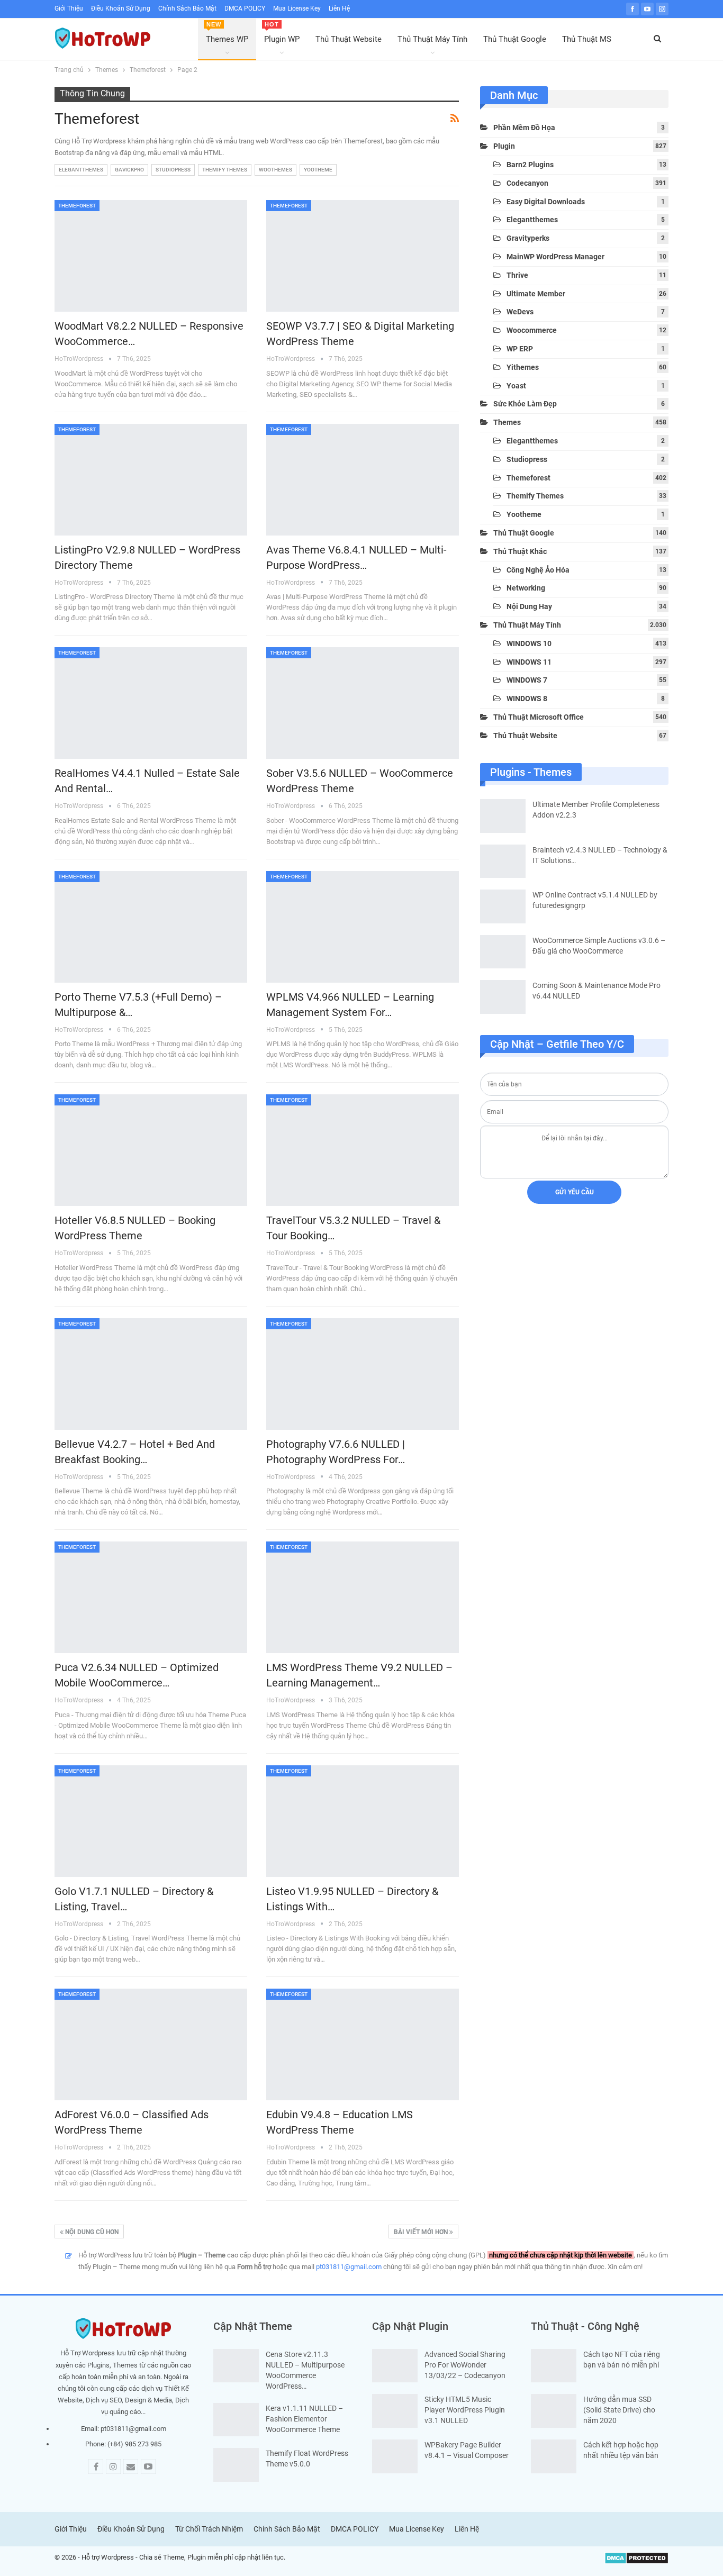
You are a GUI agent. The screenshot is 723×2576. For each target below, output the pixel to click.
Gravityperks (528, 238)
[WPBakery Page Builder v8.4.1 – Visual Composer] (395, 2456)
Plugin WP (282, 33)
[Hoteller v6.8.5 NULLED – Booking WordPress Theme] (151, 1150)
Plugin (504, 146)
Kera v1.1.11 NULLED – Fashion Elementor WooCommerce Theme (304, 2419)
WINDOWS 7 (527, 680)
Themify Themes (225, 170)
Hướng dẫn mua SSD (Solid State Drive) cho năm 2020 (619, 2410)
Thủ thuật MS (587, 39)
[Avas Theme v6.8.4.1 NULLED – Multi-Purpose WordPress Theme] (363, 480)
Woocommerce (532, 330)
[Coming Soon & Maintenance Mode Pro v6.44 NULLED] (503, 997)
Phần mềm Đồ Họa (524, 128)
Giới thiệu (69, 8)
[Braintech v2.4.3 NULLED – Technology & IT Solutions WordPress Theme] (503, 861)
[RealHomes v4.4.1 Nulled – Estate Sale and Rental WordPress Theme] (151, 703)
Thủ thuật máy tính (527, 625)
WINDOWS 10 (529, 643)
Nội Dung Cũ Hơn (91, 2232)
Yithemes (523, 367)
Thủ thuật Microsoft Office (539, 717)
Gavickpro (129, 170)
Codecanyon (527, 183)
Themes (507, 422)
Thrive (517, 275)
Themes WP (227, 33)
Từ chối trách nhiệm (209, 2529)
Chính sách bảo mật (187, 8)
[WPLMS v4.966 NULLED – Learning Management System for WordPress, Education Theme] (363, 927)
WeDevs (520, 312)
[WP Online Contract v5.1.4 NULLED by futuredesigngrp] (503, 906)
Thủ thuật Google (515, 39)
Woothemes (275, 170)
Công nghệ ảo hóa (538, 570)
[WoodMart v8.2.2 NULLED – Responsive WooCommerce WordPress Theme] (151, 256)
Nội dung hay (529, 606)
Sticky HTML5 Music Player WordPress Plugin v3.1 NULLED (465, 2410)
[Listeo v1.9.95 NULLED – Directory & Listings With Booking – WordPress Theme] (363, 1821)
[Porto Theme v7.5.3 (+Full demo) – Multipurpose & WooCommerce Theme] (151, 927)
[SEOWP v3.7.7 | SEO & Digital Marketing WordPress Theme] (363, 256)
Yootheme (318, 170)
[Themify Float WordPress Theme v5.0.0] (236, 2465)
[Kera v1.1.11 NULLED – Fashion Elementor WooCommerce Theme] (236, 2420)
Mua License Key (297, 8)
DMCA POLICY (245, 8)
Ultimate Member (536, 294)
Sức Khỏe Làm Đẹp (525, 404)
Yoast (516, 386)
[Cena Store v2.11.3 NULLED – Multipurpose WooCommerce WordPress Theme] (236, 2366)
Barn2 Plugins (530, 165)
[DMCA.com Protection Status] (636, 2558)
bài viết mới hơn (422, 2232)
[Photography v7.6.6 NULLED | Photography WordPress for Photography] (363, 1374)
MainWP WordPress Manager (555, 257)
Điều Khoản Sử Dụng (121, 8)
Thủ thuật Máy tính (432, 39)
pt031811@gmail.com (349, 2267)
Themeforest (77, 206)
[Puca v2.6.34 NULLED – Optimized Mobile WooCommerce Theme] (151, 1597)
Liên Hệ (339, 8)
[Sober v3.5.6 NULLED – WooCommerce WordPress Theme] (363, 703)
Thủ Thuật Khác (520, 551)
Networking (526, 588)
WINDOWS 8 (527, 699)
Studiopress (173, 170)
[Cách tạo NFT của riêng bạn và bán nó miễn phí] (554, 2366)
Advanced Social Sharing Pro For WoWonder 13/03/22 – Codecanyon (465, 2365)
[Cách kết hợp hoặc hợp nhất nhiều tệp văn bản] (554, 2456)
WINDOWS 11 (529, 662)
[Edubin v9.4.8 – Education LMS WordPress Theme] (363, 2044)
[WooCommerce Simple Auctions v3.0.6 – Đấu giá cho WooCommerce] (503, 952)
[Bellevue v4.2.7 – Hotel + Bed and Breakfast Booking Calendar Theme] (151, 1374)
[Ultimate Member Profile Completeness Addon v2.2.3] (503, 816)
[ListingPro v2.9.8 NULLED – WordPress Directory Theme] (151, 480)
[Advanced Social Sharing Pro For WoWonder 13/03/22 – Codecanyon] (395, 2366)
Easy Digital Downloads (546, 202)
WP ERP (520, 349)
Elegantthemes (81, 170)
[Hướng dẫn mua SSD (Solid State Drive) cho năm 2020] (554, 2411)
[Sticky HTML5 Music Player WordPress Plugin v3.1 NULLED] (395, 2411)
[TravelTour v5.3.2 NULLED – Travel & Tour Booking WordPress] (363, 1150)
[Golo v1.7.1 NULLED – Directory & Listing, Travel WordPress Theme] (151, 1821)
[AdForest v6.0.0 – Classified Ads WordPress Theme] (151, 2044)
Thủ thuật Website (349, 39)
